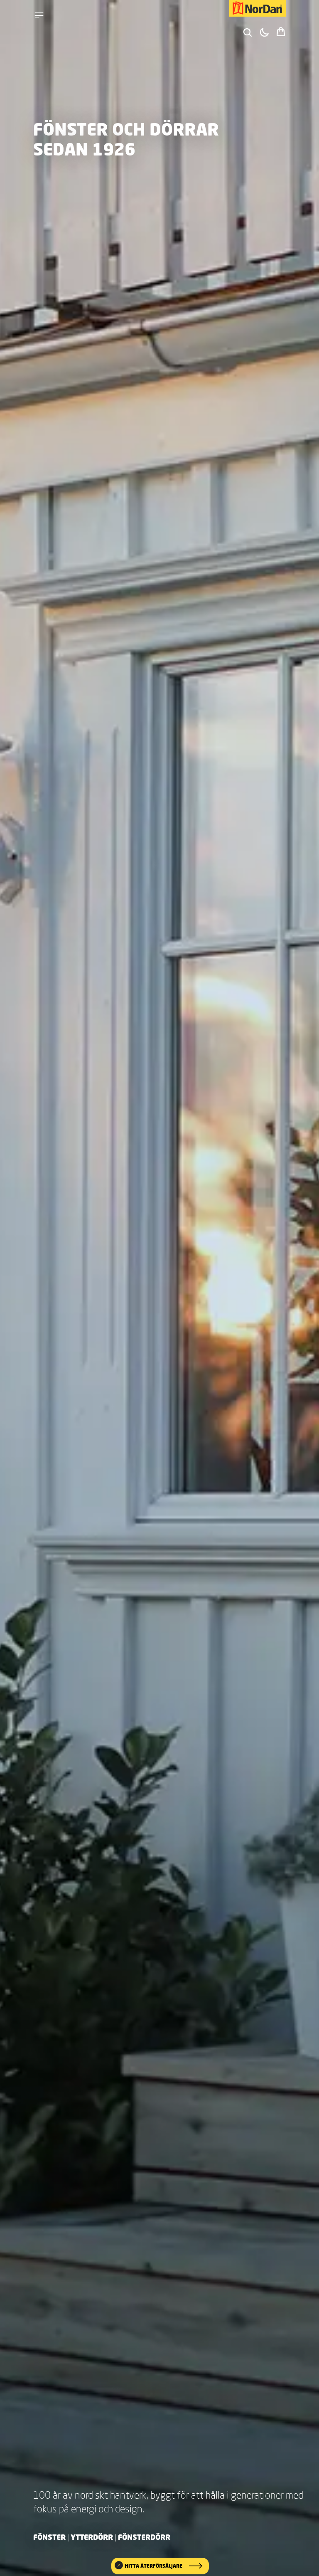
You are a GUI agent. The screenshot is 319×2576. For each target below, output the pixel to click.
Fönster (49, 2537)
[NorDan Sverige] (258, 8)
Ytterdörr (92, 2537)
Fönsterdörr (144, 2537)
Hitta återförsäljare (153, 2566)
